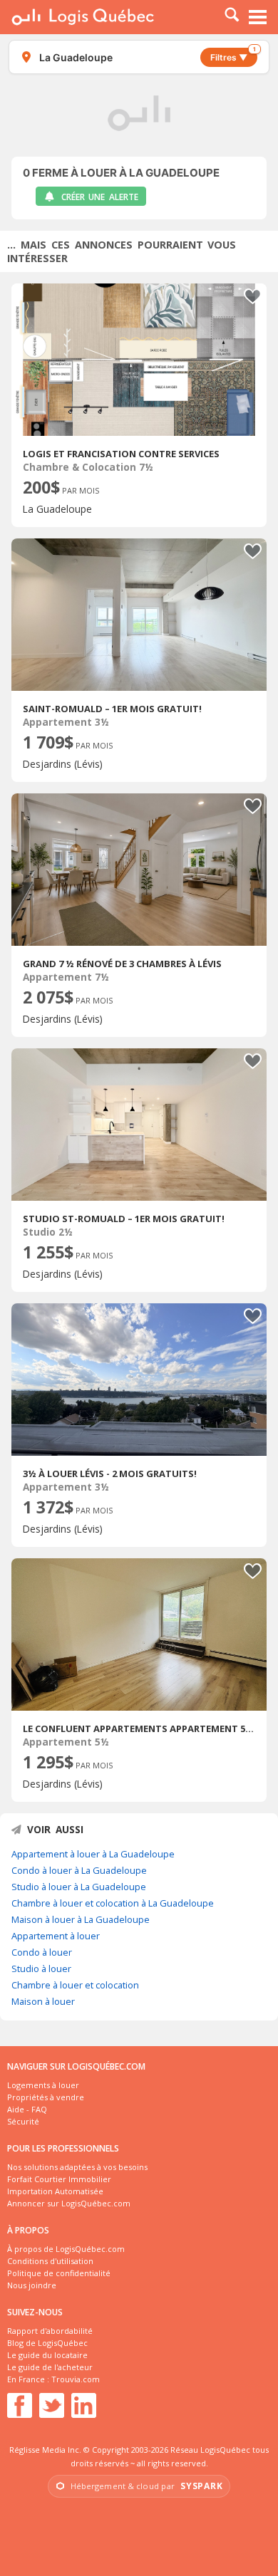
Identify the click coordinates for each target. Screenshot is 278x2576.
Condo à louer (42, 1952)
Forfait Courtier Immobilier (59, 2179)
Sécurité (23, 2121)
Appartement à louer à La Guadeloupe (93, 1854)
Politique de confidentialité (59, 2273)
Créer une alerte (100, 197)
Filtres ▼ (233, 55)
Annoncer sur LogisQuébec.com (69, 2203)
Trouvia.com (76, 2379)
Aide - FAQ (27, 2109)
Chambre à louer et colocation (75, 1985)
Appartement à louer (56, 1936)
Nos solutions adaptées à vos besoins (77, 2167)
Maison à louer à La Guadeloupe (81, 1919)
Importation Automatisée (55, 2191)
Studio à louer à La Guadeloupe (79, 1887)
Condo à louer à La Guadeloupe (79, 1870)
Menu (258, 17)
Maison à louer (43, 2001)
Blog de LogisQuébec (47, 2343)
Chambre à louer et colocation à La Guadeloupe (113, 1903)
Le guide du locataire (47, 2355)
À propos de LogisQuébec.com (66, 2249)
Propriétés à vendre (46, 2097)
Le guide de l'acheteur (50, 2367)
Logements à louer (43, 2085)
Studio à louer (41, 1968)
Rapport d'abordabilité (50, 2331)
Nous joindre (32, 2285)
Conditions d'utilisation (50, 2261)
